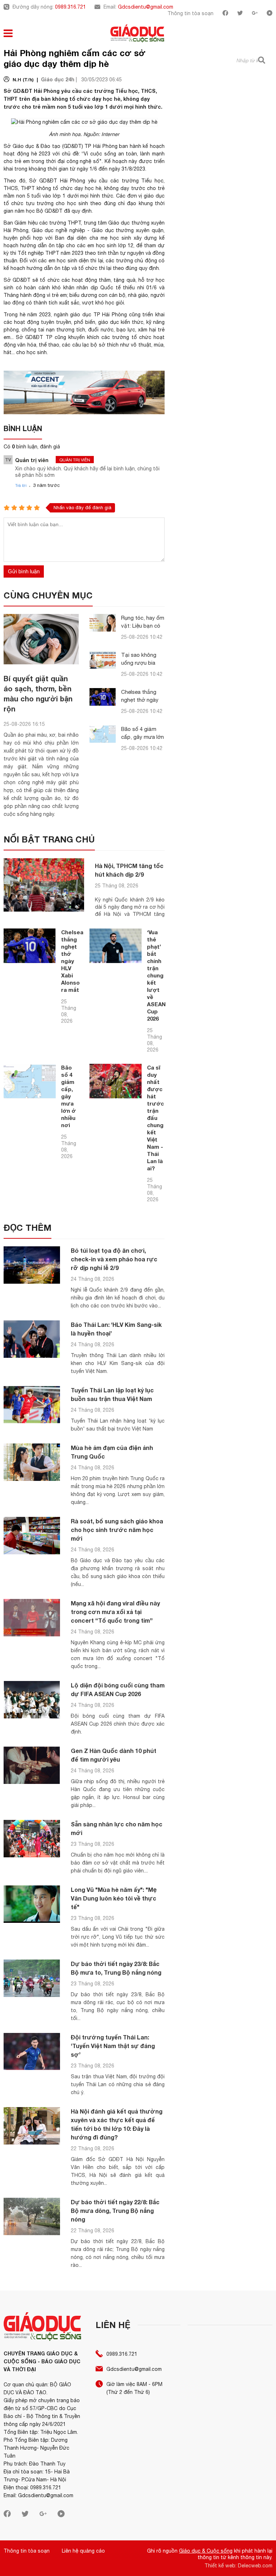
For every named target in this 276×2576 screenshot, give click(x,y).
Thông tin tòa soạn (190, 13)
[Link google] (255, 14)
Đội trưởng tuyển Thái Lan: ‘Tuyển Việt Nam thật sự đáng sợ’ (113, 2046)
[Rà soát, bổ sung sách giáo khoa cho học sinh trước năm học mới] (32, 1536)
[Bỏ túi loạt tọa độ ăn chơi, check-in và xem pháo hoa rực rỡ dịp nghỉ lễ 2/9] (32, 1265)
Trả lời (21, 485)
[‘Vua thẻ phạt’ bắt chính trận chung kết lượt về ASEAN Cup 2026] (116, 946)
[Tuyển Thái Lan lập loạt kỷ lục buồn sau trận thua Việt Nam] (32, 1405)
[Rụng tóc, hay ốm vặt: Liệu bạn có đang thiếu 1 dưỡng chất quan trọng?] (103, 623)
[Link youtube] (270, 14)
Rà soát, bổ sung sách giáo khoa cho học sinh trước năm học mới (117, 1530)
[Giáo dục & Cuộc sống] (137, 34)
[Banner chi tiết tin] (84, 392)
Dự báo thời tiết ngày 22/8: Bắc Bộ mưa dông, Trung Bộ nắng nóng (115, 2211)
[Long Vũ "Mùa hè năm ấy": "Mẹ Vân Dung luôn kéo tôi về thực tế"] (32, 1904)
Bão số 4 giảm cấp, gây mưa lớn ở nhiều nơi (142, 737)
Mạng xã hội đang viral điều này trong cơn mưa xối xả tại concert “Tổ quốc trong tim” (115, 1612)
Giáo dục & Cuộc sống (206, 2551)
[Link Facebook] (225, 14)
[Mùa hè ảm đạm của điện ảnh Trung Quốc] (32, 1462)
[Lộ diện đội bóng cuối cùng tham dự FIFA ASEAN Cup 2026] (32, 1700)
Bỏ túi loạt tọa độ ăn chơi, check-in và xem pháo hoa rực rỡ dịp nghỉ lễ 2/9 (114, 1259)
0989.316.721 (70, 7)
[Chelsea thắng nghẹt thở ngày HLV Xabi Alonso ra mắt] (103, 697)
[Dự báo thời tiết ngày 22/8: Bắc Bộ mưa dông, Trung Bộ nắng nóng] (32, 2217)
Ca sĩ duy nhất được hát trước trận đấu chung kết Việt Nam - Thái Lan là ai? (155, 1118)
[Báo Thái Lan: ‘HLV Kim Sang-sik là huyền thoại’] (32, 1339)
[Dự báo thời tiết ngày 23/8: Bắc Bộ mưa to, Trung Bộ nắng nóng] (32, 1978)
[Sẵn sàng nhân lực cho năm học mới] (32, 1839)
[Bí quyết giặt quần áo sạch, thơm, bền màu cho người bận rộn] (41, 639)
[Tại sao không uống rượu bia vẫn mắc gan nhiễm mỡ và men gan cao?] (103, 660)
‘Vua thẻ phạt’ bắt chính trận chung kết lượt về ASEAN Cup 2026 (156, 975)
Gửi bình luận (24, 571)
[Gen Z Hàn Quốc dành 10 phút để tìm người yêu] (32, 1765)
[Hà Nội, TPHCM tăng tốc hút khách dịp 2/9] (44, 885)
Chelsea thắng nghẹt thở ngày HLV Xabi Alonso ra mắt (72, 961)
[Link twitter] (240, 14)
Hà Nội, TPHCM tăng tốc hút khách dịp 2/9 (129, 870)
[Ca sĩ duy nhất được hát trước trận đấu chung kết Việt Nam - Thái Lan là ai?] (116, 1081)
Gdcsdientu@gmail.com (146, 7)
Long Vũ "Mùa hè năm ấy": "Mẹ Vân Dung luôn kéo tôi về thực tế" (114, 1898)
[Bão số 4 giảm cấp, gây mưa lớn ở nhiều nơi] (103, 734)
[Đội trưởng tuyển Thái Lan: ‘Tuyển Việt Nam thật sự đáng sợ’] (32, 2052)
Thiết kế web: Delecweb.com (238, 2566)
